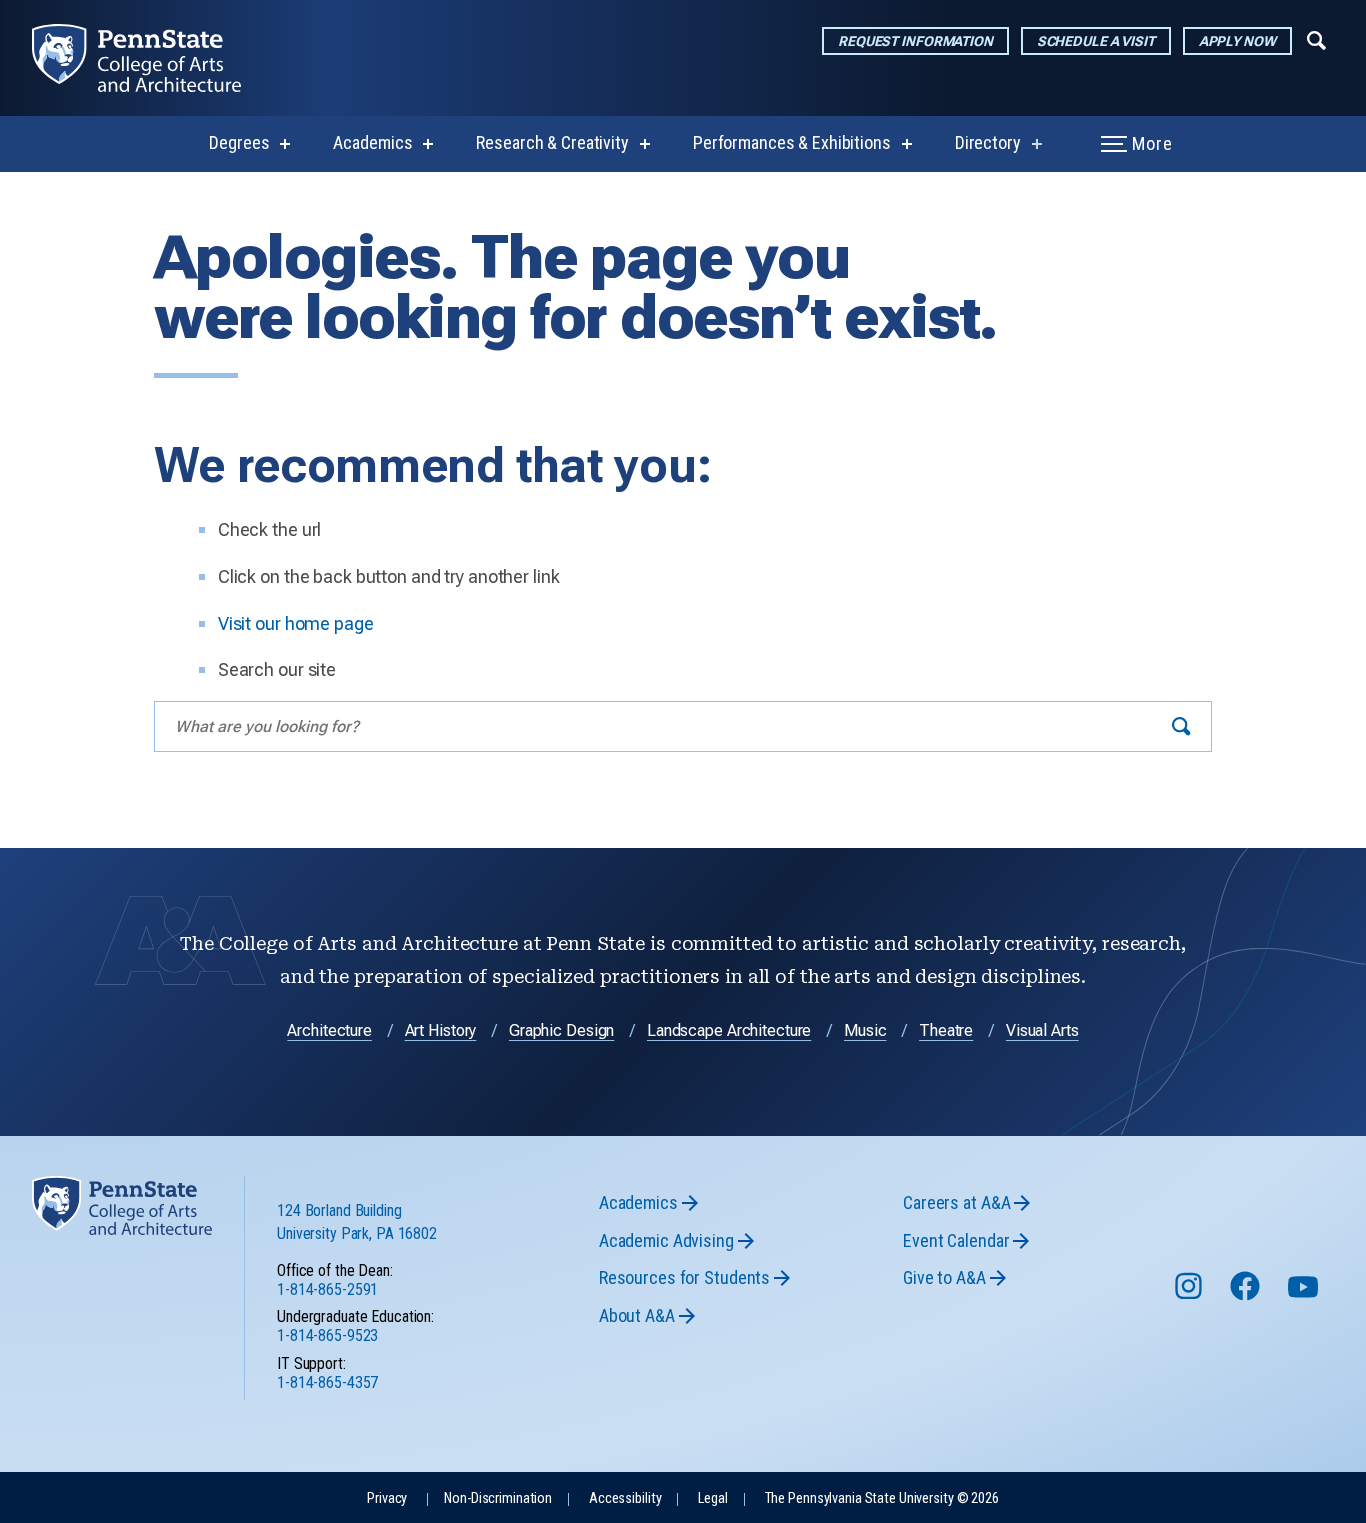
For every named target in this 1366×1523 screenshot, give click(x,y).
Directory (988, 142)
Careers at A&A (956, 1202)
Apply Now (1237, 41)
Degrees (239, 142)
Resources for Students (684, 1277)
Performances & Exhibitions (792, 142)
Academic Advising (666, 1240)
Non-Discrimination (498, 1498)
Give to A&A (944, 1277)
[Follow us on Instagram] (1190, 1295)
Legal (712, 1498)
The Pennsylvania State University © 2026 (882, 1498)
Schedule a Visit (1096, 41)
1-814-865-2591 (327, 1289)
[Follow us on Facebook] (1247, 1295)
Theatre (946, 1030)
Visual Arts (1042, 1030)
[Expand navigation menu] (1316, 39)
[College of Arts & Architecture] (152, 58)
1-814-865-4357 (327, 1382)
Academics (372, 142)
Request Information (915, 41)
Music (865, 1030)
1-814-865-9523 (327, 1335)
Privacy (387, 1498)
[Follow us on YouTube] (1305, 1295)
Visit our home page (296, 623)
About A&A (637, 1315)
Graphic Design (561, 1030)
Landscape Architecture (729, 1030)
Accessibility (625, 1498)
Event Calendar (956, 1240)
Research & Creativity (552, 142)
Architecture (329, 1030)
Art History (441, 1030)
